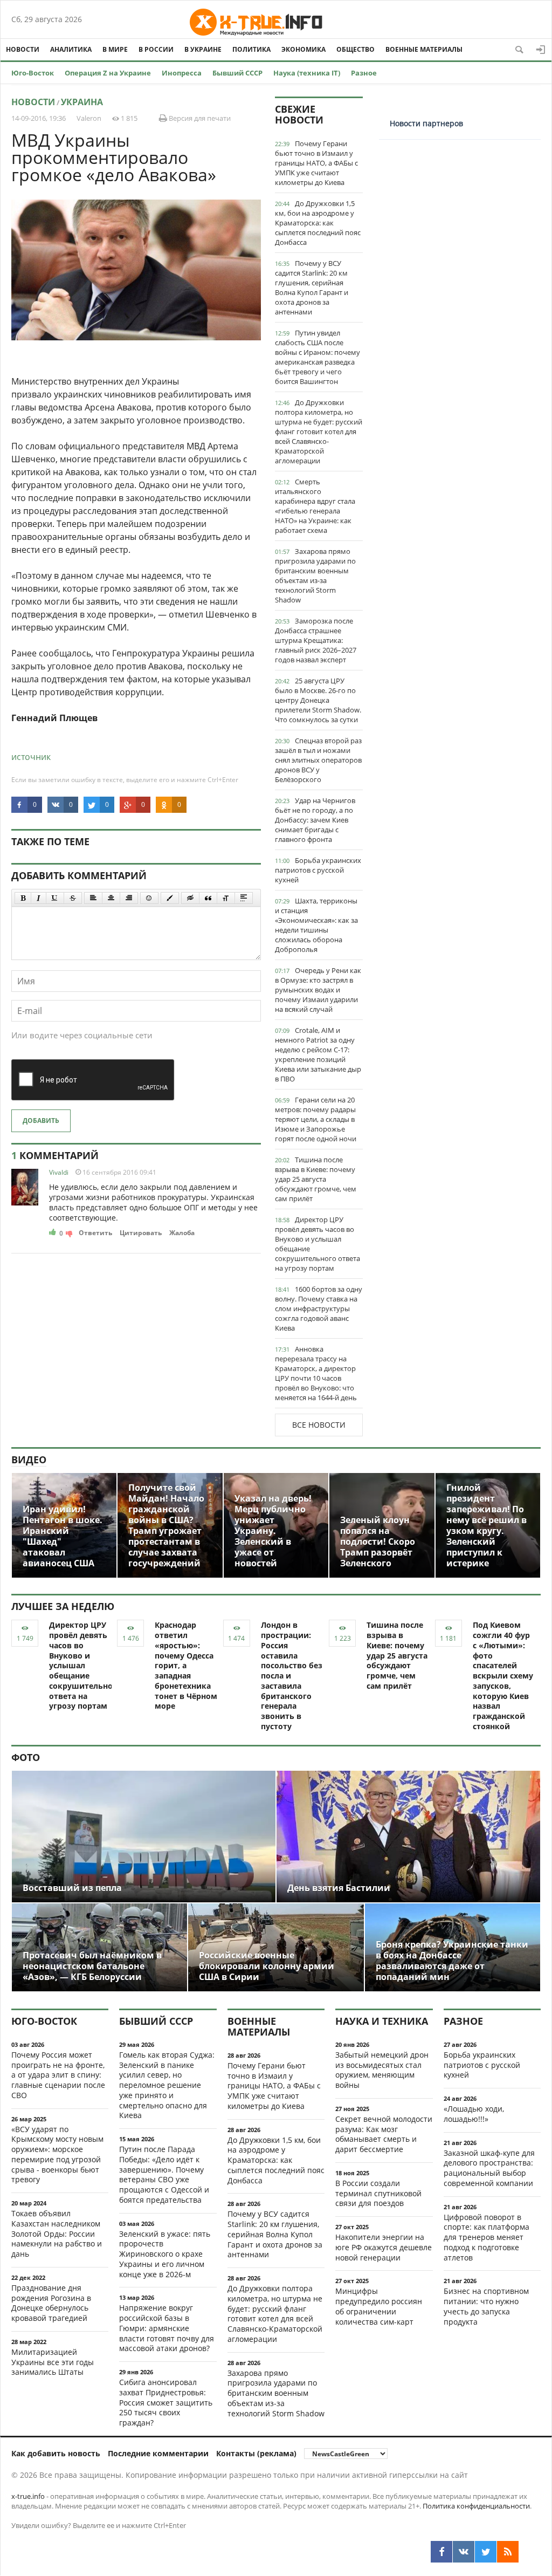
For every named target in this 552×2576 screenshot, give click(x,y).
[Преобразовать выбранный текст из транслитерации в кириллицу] (226, 898)
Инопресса (182, 73)
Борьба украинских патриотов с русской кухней (318, 870)
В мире (115, 49)
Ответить (95, 1233)
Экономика (303, 49)
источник (31, 757)
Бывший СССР (237, 73)
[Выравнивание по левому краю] (93, 898)
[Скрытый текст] (190, 898)
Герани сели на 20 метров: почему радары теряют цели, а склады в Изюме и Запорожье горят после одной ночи (316, 1119)
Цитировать (141, 1233)
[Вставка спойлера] (244, 898)
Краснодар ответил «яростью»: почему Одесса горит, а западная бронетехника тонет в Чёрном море (186, 1665)
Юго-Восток (33, 73)
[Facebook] (441, 2552)
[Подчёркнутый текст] (55, 898)
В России (156, 49)
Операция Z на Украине (108, 73)
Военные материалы (424, 49)
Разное (364, 73)
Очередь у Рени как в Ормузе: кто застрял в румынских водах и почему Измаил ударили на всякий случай (318, 990)
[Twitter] (486, 2552)
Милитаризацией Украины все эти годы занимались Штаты (53, 2362)
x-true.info (28, 2496)
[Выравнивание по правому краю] (129, 898)
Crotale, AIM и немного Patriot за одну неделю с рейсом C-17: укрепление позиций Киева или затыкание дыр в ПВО (318, 1054)
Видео (29, 1460)
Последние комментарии (158, 2453)
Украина (82, 102)
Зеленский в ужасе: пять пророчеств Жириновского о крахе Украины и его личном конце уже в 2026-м (165, 2254)
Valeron (89, 118)
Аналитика (71, 49)
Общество (356, 49)
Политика (251, 49)
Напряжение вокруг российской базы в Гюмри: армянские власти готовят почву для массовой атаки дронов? (167, 2328)
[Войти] (541, 50)
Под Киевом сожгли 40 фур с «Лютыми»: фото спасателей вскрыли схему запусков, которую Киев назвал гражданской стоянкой (503, 1676)
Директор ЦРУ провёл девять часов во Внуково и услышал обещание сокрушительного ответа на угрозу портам (318, 1244)
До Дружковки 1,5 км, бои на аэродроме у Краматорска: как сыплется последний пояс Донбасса (318, 223)
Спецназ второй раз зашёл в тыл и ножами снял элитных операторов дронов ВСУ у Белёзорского (318, 760)
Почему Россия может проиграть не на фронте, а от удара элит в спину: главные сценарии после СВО (58, 2075)
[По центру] (111, 898)
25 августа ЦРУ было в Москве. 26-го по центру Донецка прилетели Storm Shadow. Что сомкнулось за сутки (318, 700)
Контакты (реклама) (256, 2453)
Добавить (41, 1121)
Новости (23, 49)
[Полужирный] (23, 898)
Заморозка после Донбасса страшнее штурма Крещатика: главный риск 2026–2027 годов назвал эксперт (316, 640)
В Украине (203, 49)
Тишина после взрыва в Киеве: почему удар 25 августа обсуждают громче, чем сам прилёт (316, 1179)
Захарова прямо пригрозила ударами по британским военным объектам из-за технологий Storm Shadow (315, 576)
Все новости (319, 1425)
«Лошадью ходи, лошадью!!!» (474, 2114)
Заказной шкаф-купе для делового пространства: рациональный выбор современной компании (489, 2168)
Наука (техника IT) (307, 73)
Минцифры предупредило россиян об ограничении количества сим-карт (379, 2306)
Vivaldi (59, 1172)
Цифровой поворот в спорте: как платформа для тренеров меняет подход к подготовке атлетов (487, 2237)
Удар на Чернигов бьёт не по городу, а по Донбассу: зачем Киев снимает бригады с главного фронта (315, 820)
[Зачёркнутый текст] (73, 898)
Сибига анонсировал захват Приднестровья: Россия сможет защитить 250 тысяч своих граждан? (166, 2402)
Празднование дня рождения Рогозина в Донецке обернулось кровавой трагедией (51, 2303)
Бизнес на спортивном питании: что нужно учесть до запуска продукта (486, 2306)
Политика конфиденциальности (476, 2506)
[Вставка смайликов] (149, 898)
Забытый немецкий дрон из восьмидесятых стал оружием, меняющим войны (382, 2070)
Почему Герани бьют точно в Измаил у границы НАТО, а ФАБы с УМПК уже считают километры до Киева (316, 163)
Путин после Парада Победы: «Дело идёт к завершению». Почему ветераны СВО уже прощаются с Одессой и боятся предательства (164, 2174)
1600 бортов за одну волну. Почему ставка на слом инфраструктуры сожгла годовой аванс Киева (319, 1308)
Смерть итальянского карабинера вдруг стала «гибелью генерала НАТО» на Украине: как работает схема (315, 506)
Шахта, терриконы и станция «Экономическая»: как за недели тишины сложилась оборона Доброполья (316, 925)
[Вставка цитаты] (208, 898)
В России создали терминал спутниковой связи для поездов (378, 2193)
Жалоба (182, 1233)
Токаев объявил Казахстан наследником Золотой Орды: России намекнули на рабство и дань (57, 2234)
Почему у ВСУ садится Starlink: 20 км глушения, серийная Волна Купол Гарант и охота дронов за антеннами (312, 287)
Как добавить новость (56, 2453)
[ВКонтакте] (464, 2552)
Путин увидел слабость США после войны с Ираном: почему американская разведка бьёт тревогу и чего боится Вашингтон (318, 357)
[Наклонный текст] (39, 898)
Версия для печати (199, 118)
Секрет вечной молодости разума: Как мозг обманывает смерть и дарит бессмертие (384, 2134)
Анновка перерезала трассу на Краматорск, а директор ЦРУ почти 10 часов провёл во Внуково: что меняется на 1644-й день (316, 1373)
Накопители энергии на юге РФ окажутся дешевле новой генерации (384, 2247)
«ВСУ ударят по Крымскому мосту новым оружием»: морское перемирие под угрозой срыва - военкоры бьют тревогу (57, 2154)
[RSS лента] (508, 2552)
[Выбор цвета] (170, 898)
